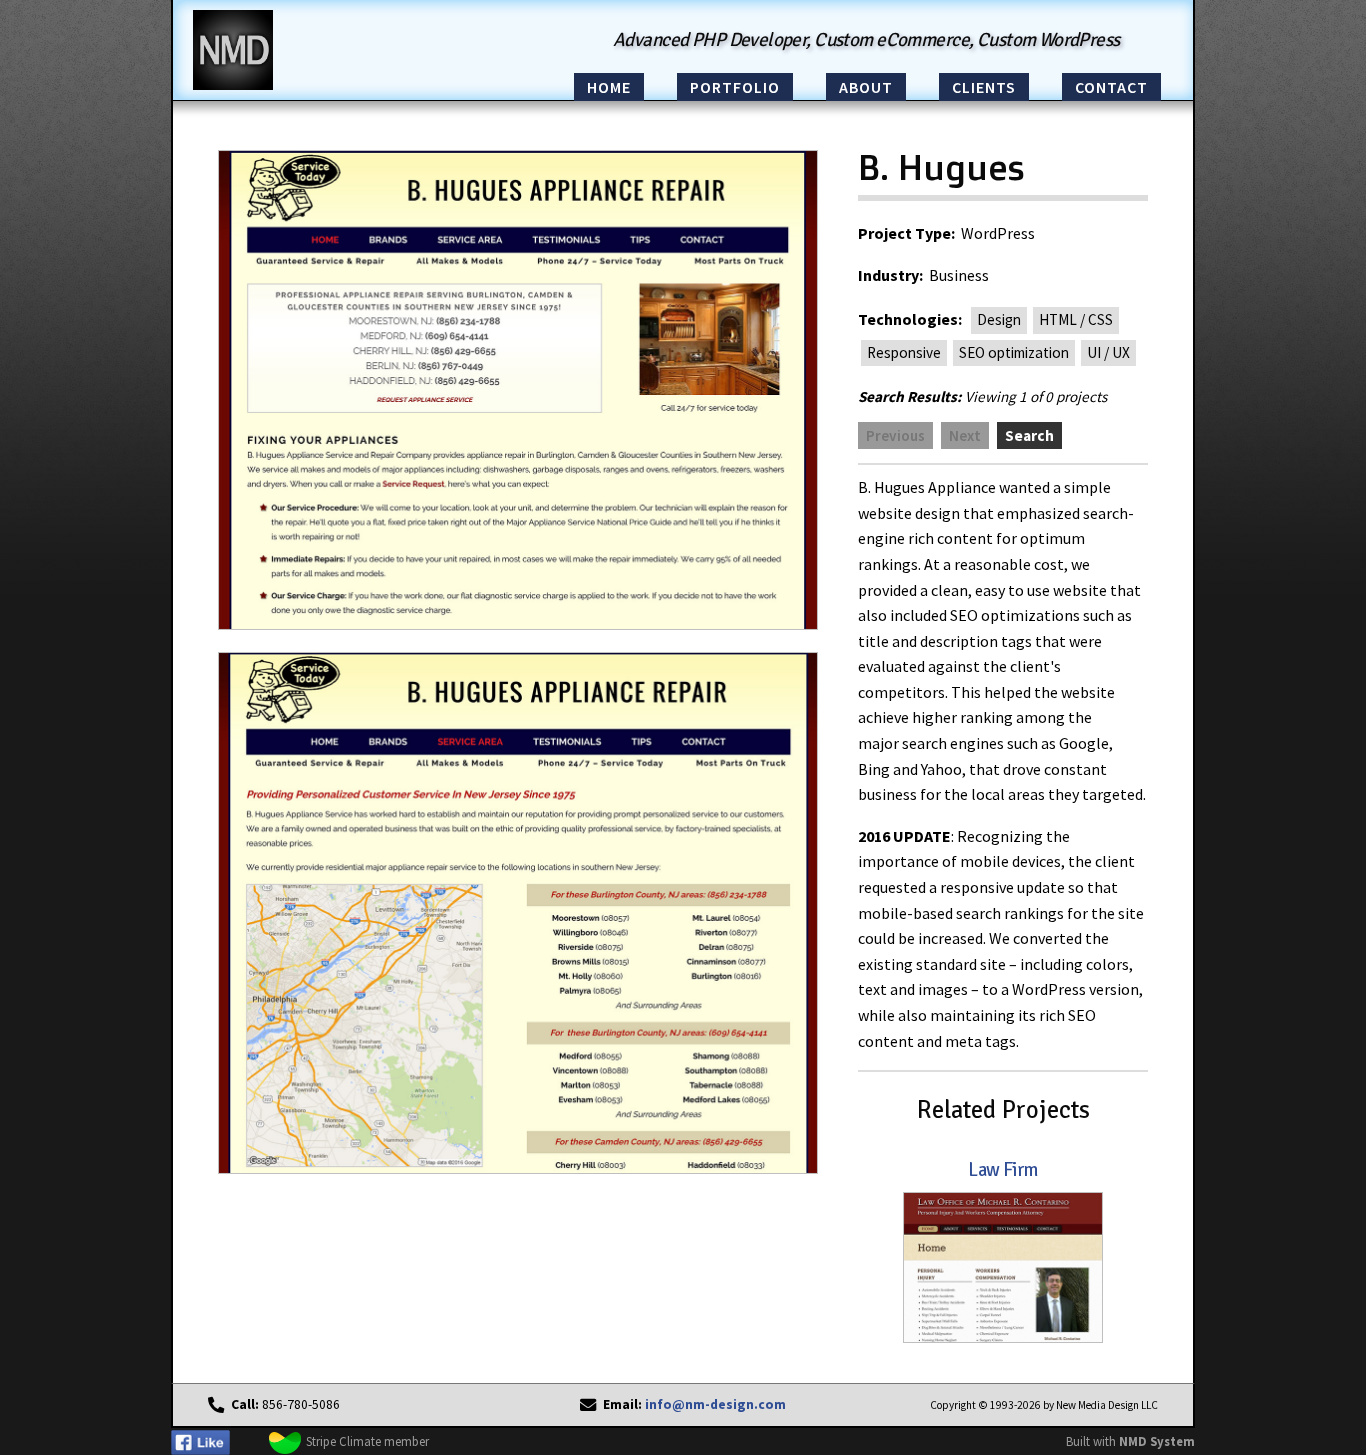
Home (609, 87)
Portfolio (735, 87)
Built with (1130, 1441)
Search (1029, 435)
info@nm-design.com (715, 1404)
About (866, 87)
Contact (1111, 87)
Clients (984, 87)
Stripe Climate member (367, 1441)
